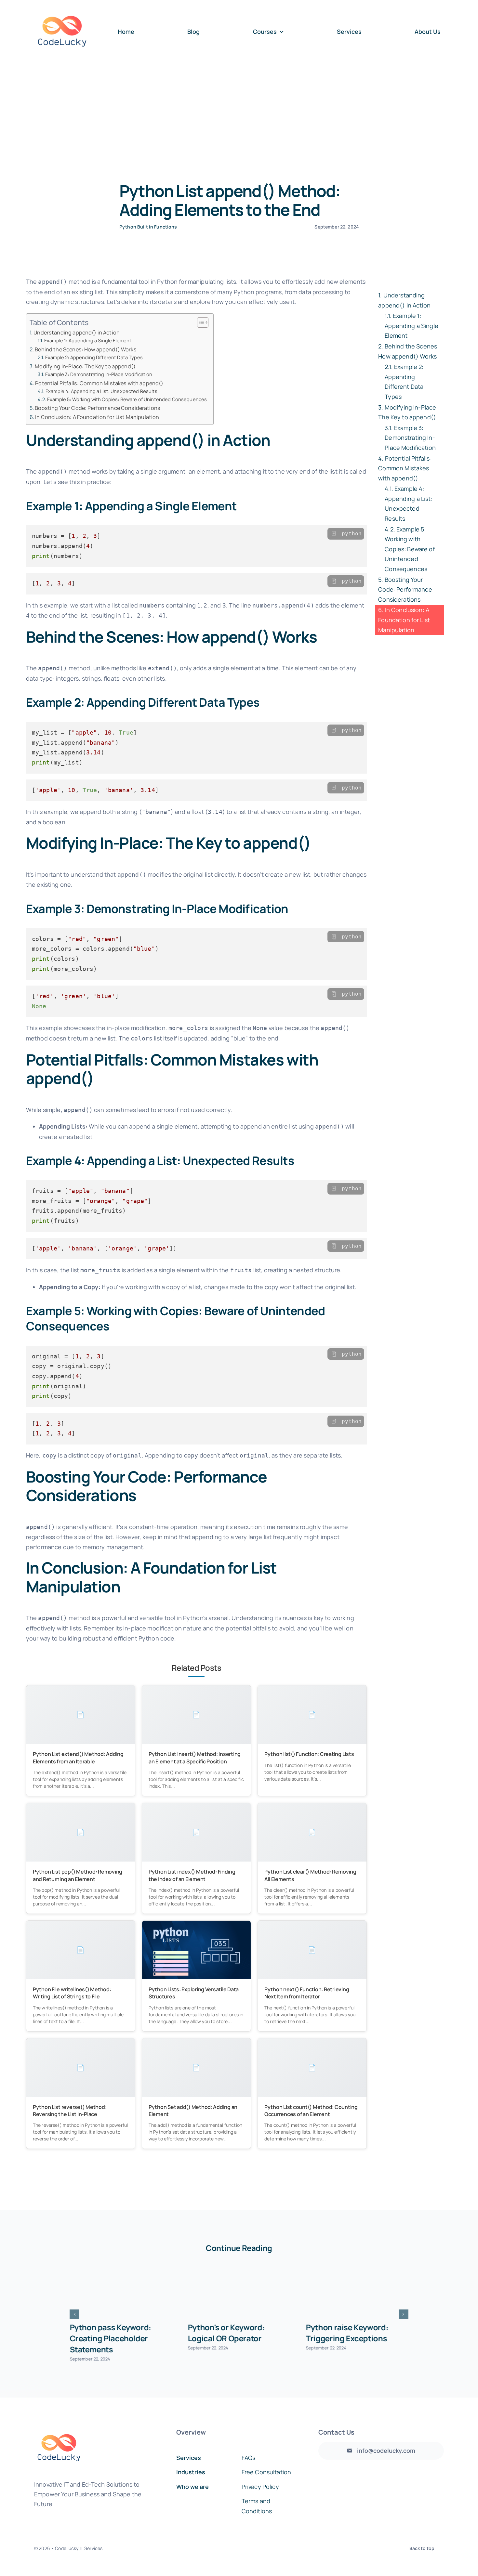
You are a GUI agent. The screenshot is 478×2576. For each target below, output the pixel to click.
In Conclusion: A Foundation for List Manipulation (97, 417)
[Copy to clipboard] (334, 534)
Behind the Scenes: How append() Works (86, 349)
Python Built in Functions (148, 227)
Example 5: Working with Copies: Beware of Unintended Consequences (127, 399)
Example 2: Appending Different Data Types (94, 357)
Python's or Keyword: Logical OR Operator (226, 2333)
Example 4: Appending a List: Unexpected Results (101, 391)
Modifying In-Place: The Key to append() (85, 366)
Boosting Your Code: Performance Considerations (98, 408)
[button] (74, 2314)
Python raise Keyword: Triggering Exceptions (347, 2333)
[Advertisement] (239, 112)
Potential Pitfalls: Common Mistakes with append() (99, 383)
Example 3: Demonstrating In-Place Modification (99, 374)
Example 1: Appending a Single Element (88, 340)
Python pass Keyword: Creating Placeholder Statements (110, 2338)
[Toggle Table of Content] (199, 322)
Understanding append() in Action (77, 333)
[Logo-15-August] (62, 7)
